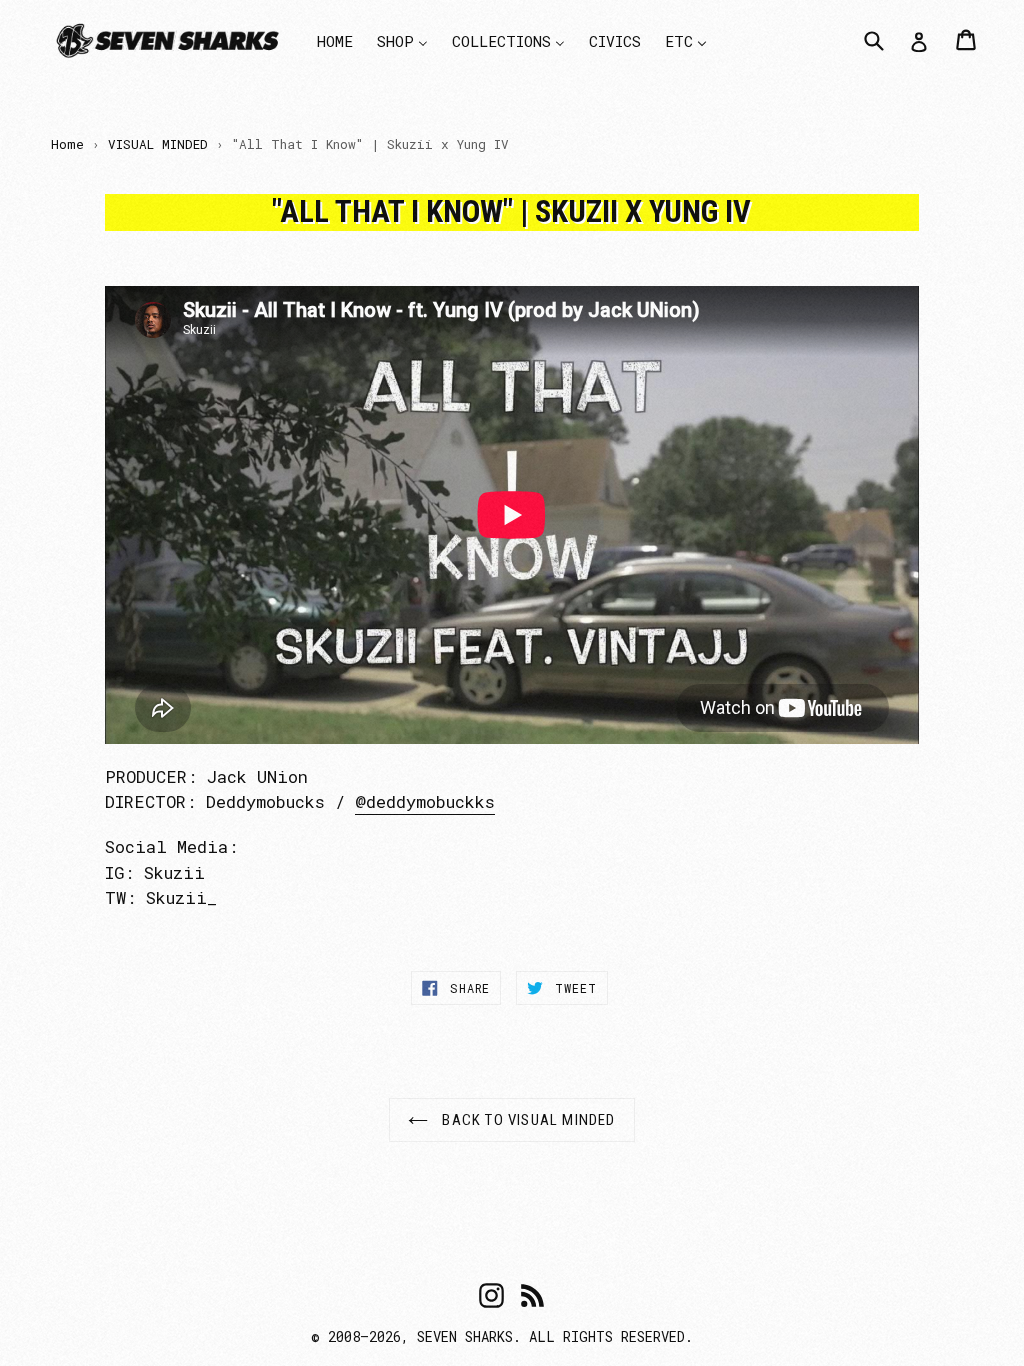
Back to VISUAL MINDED (526, 1120)
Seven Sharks (465, 1336)
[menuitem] (335, 40)
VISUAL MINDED (158, 144)
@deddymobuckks (425, 801)
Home (67, 144)
